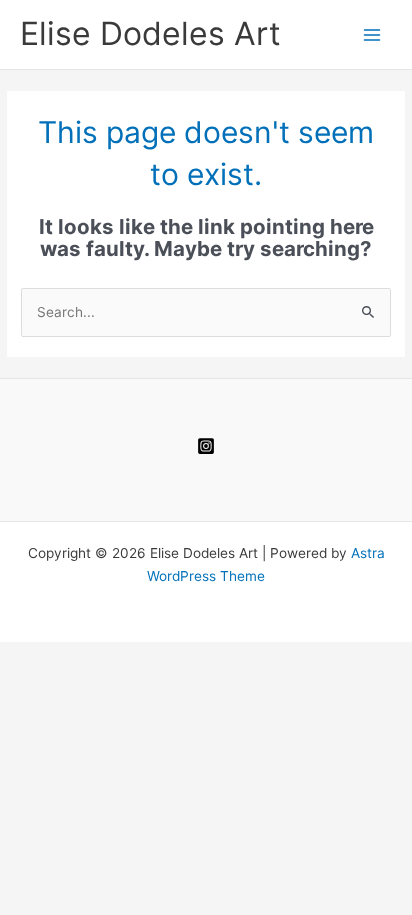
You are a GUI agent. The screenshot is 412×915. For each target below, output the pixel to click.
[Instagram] (206, 446)
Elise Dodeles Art (150, 33)
